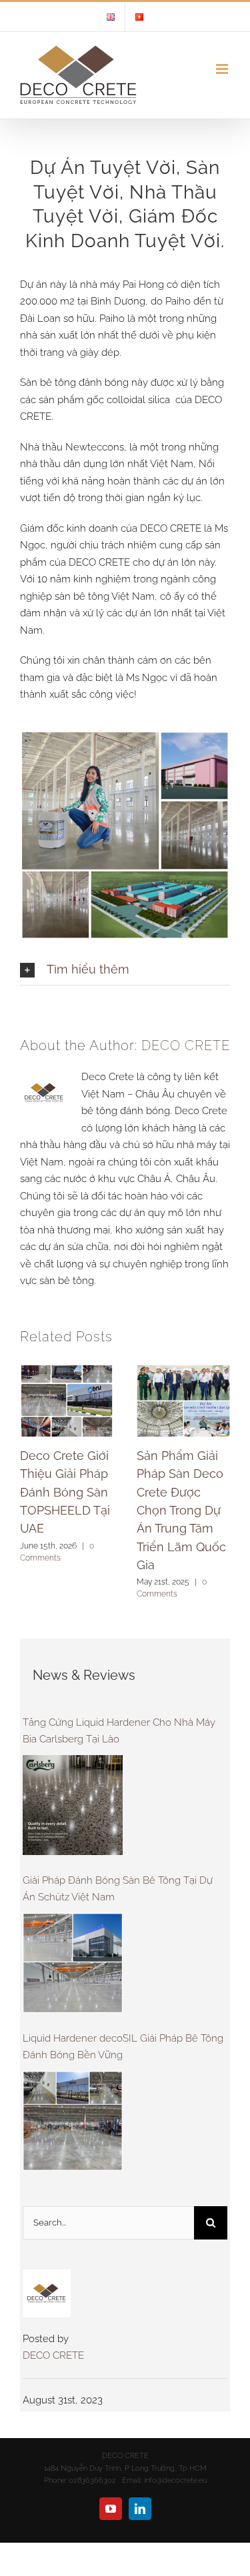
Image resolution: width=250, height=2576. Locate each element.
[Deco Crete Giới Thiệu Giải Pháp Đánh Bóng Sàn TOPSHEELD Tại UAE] (67, 1400)
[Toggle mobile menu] (223, 69)
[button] (125, 969)
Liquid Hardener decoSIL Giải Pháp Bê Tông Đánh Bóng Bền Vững (123, 2047)
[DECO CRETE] (47, 2277)
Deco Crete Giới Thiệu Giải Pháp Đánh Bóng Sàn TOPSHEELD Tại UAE (65, 1492)
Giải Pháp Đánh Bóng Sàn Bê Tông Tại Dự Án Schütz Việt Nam (118, 1889)
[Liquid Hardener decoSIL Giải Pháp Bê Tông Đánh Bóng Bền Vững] (73, 2121)
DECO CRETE (186, 1045)
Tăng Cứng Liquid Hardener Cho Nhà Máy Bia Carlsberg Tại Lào (119, 1731)
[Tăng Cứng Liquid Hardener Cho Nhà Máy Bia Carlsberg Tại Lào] (73, 1805)
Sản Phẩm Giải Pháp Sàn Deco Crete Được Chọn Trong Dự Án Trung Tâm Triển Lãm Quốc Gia (181, 1510)
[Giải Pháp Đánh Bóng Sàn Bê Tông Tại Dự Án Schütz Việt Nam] (73, 1963)
